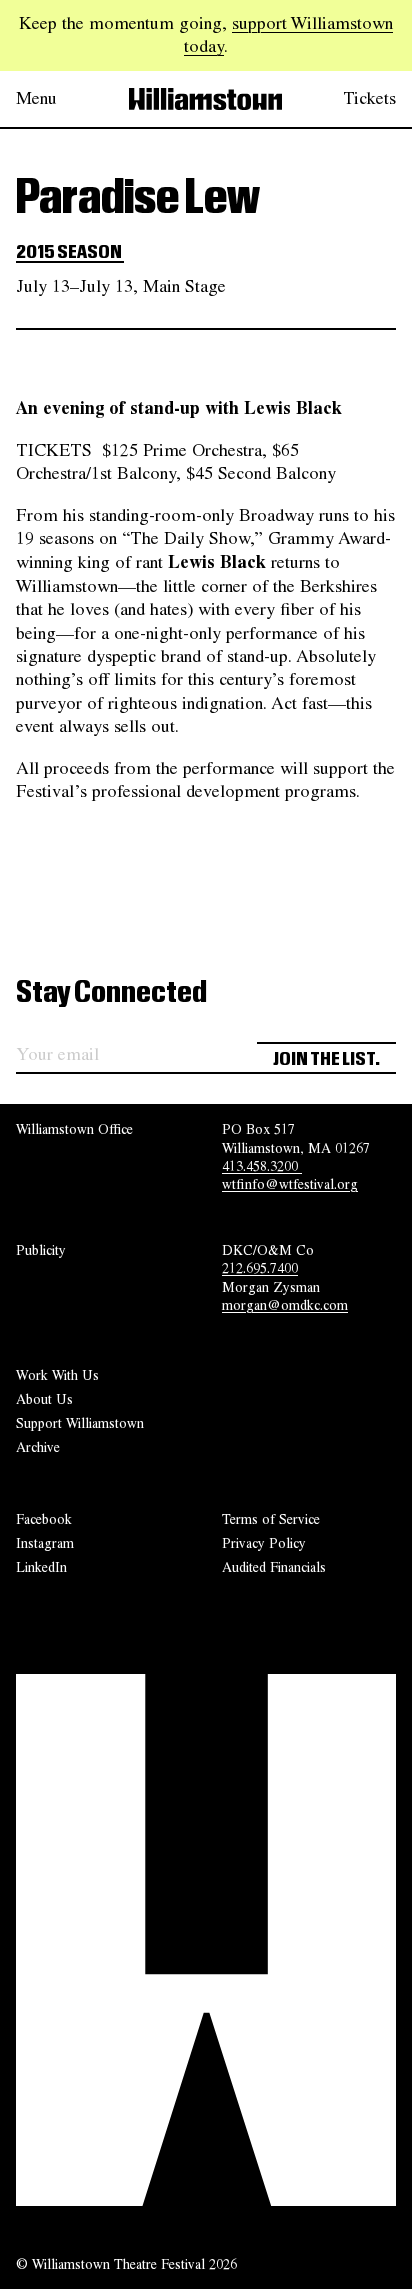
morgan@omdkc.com (285, 1305)
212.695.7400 (260, 1268)
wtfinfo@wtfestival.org (290, 1184)
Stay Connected (111, 993)
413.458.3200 (262, 1166)
